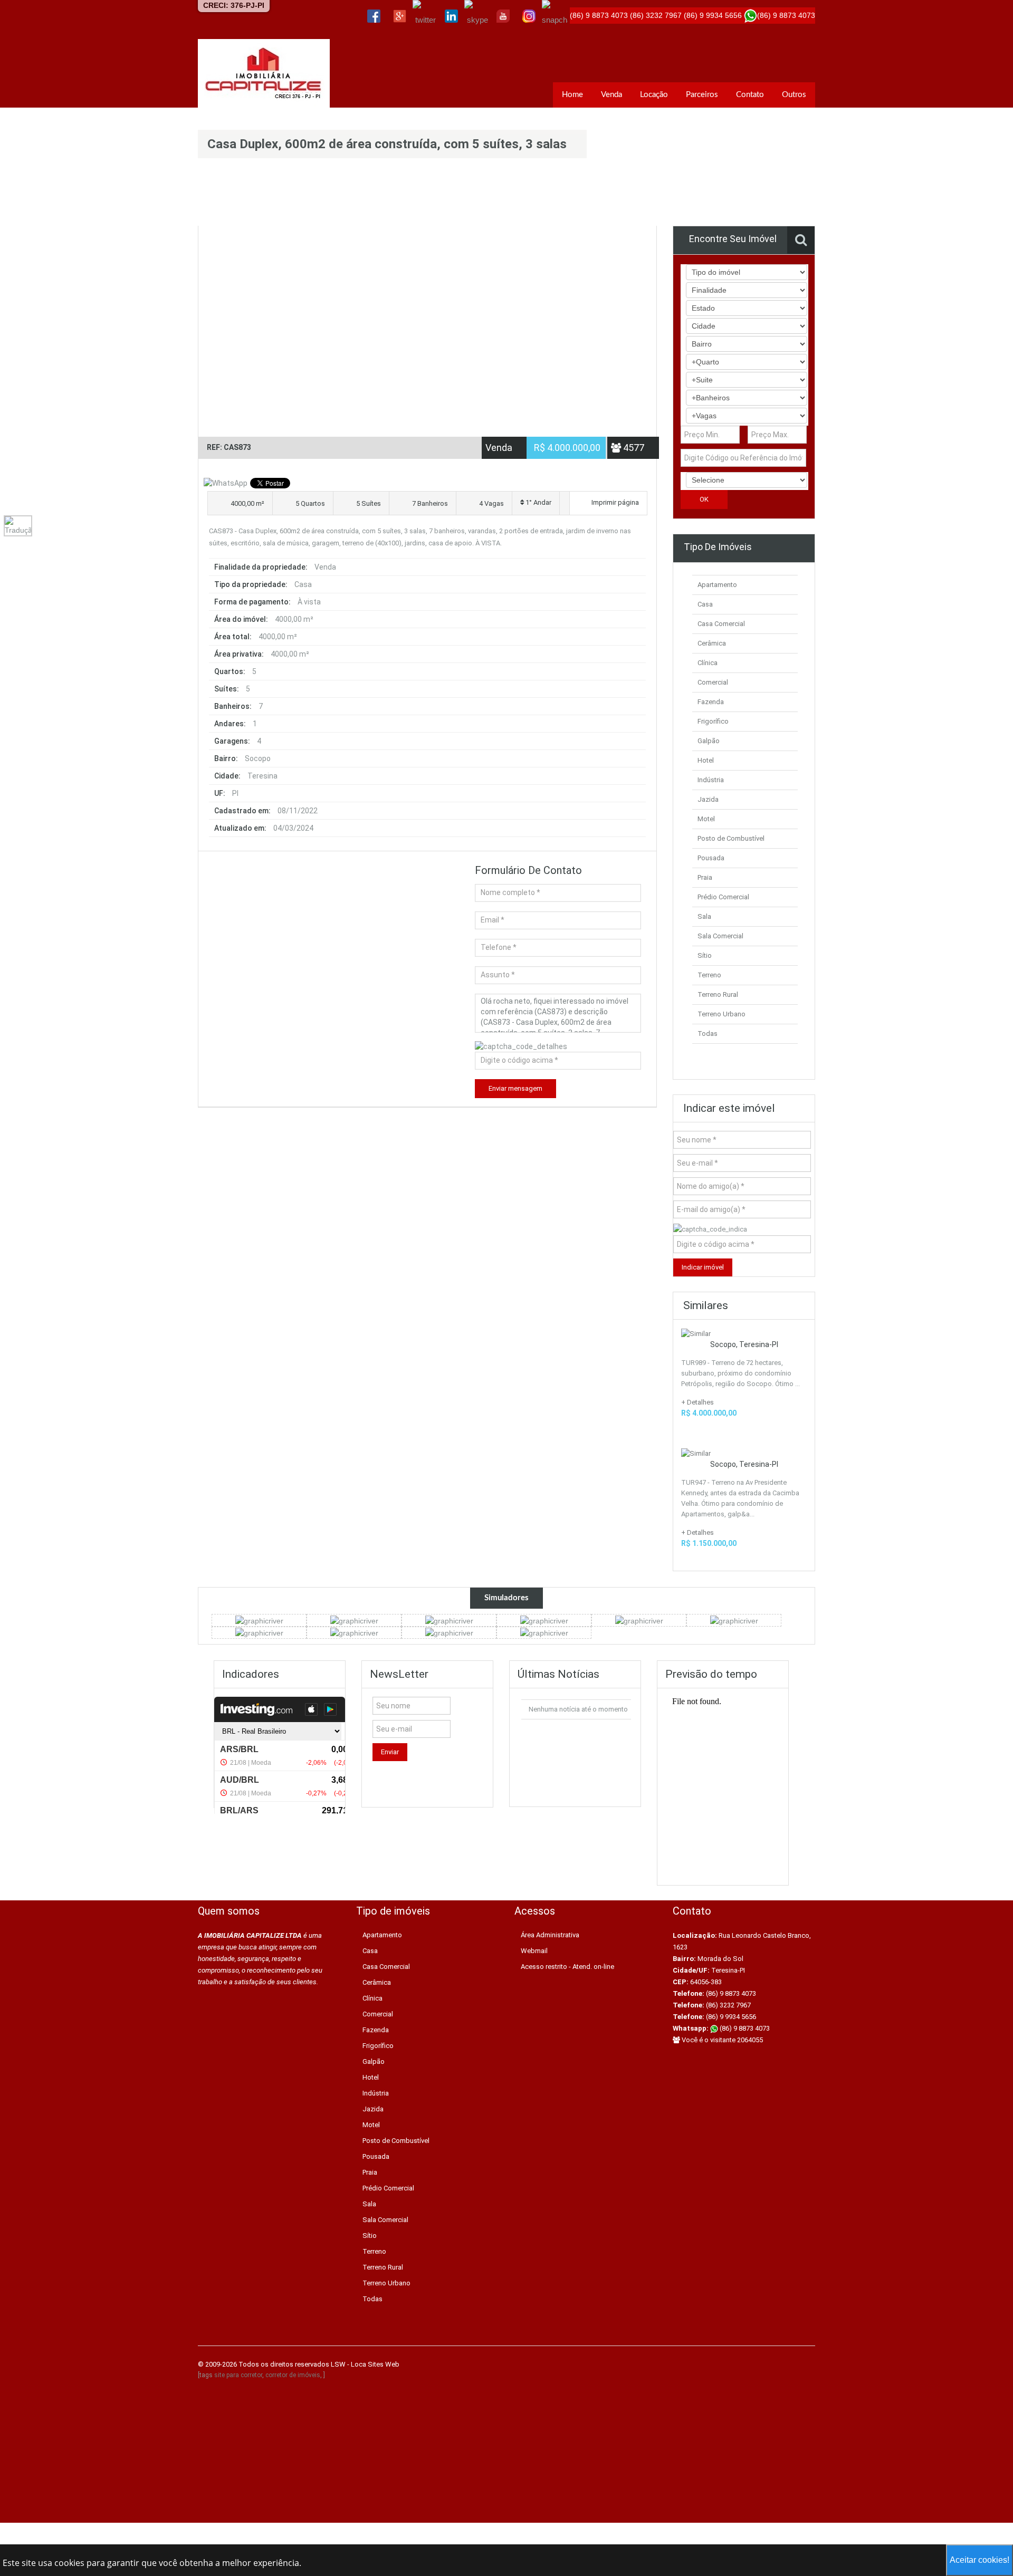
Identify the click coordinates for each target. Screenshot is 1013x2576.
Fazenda (711, 702)
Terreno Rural (718, 994)
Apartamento (717, 585)
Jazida (708, 799)
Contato (750, 95)
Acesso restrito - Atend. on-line (567, 1967)
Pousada (711, 858)
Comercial (713, 682)
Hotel (706, 760)
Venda (611, 95)
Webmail (534, 1951)
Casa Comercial (721, 624)
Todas (708, 1034)
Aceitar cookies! (979, 2560)
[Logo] (264, 73)
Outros (794, 95)
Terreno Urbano (721, 1014)
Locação (654, 95)
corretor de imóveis (293, 2375)
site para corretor (238, 2375)
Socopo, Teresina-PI (744, 1344)
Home (572, 95)
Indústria (711, 780)
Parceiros (702, 95)
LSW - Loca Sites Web (365, 2364)
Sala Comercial (720, 936)
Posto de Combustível (731, 838)
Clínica (708, 663)
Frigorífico (713, 721)
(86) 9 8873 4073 (744, 2028)
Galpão (709, 741)
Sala (704, 916)
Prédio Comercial (723, 897)
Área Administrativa (550, 1935)
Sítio (705, 955)
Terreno (709, 975)
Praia (705, 877)
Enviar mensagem (515, 1088)
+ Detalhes (697, 1402)
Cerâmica (712, 643)
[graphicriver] (259, 1620)
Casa (705, 604)
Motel (706, 819)
